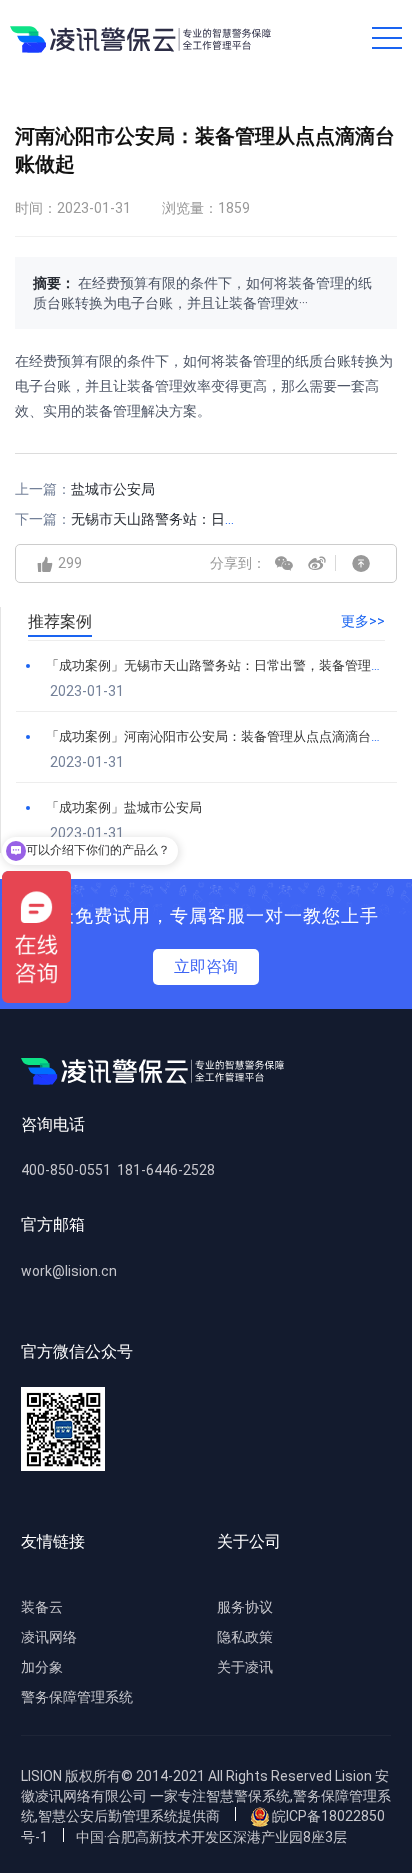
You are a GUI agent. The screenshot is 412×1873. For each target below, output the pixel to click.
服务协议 (245, 1607)
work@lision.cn (69, 1271)
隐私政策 (245, 1637)
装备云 (42, 1607)
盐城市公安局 (113, 489)
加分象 (42, 1667)
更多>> (363, 621)
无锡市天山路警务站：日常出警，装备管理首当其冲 (232, 519)
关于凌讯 (245, 1667)
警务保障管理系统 (77, 1697)
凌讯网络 (49, 1637)
